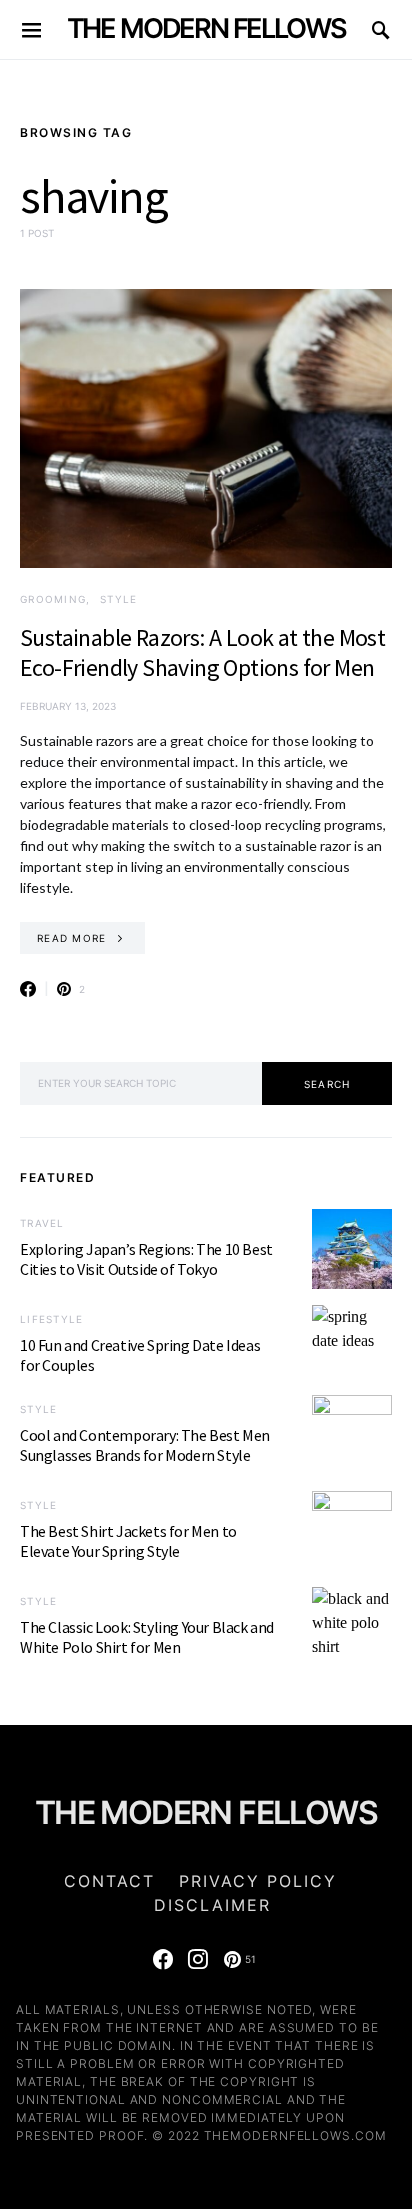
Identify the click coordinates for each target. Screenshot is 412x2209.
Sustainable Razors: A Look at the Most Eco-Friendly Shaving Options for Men (202, 652)
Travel (42, 1223)
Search (327, 1084)
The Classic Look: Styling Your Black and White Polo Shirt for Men (147, 1637)
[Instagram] (198, 1959)
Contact (109, 1881)
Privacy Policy (258, 1881)
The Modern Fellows (206, 28)
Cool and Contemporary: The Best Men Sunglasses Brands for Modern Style (145, 1445)
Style (118, 599)
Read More (71, 938)
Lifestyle (51, 1319)
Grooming (53, 599)
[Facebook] (163, 1959)
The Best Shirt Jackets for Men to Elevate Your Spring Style (128, 1541)
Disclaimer (212, 1905)
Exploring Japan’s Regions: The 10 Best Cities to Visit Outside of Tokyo (146, 1259)
